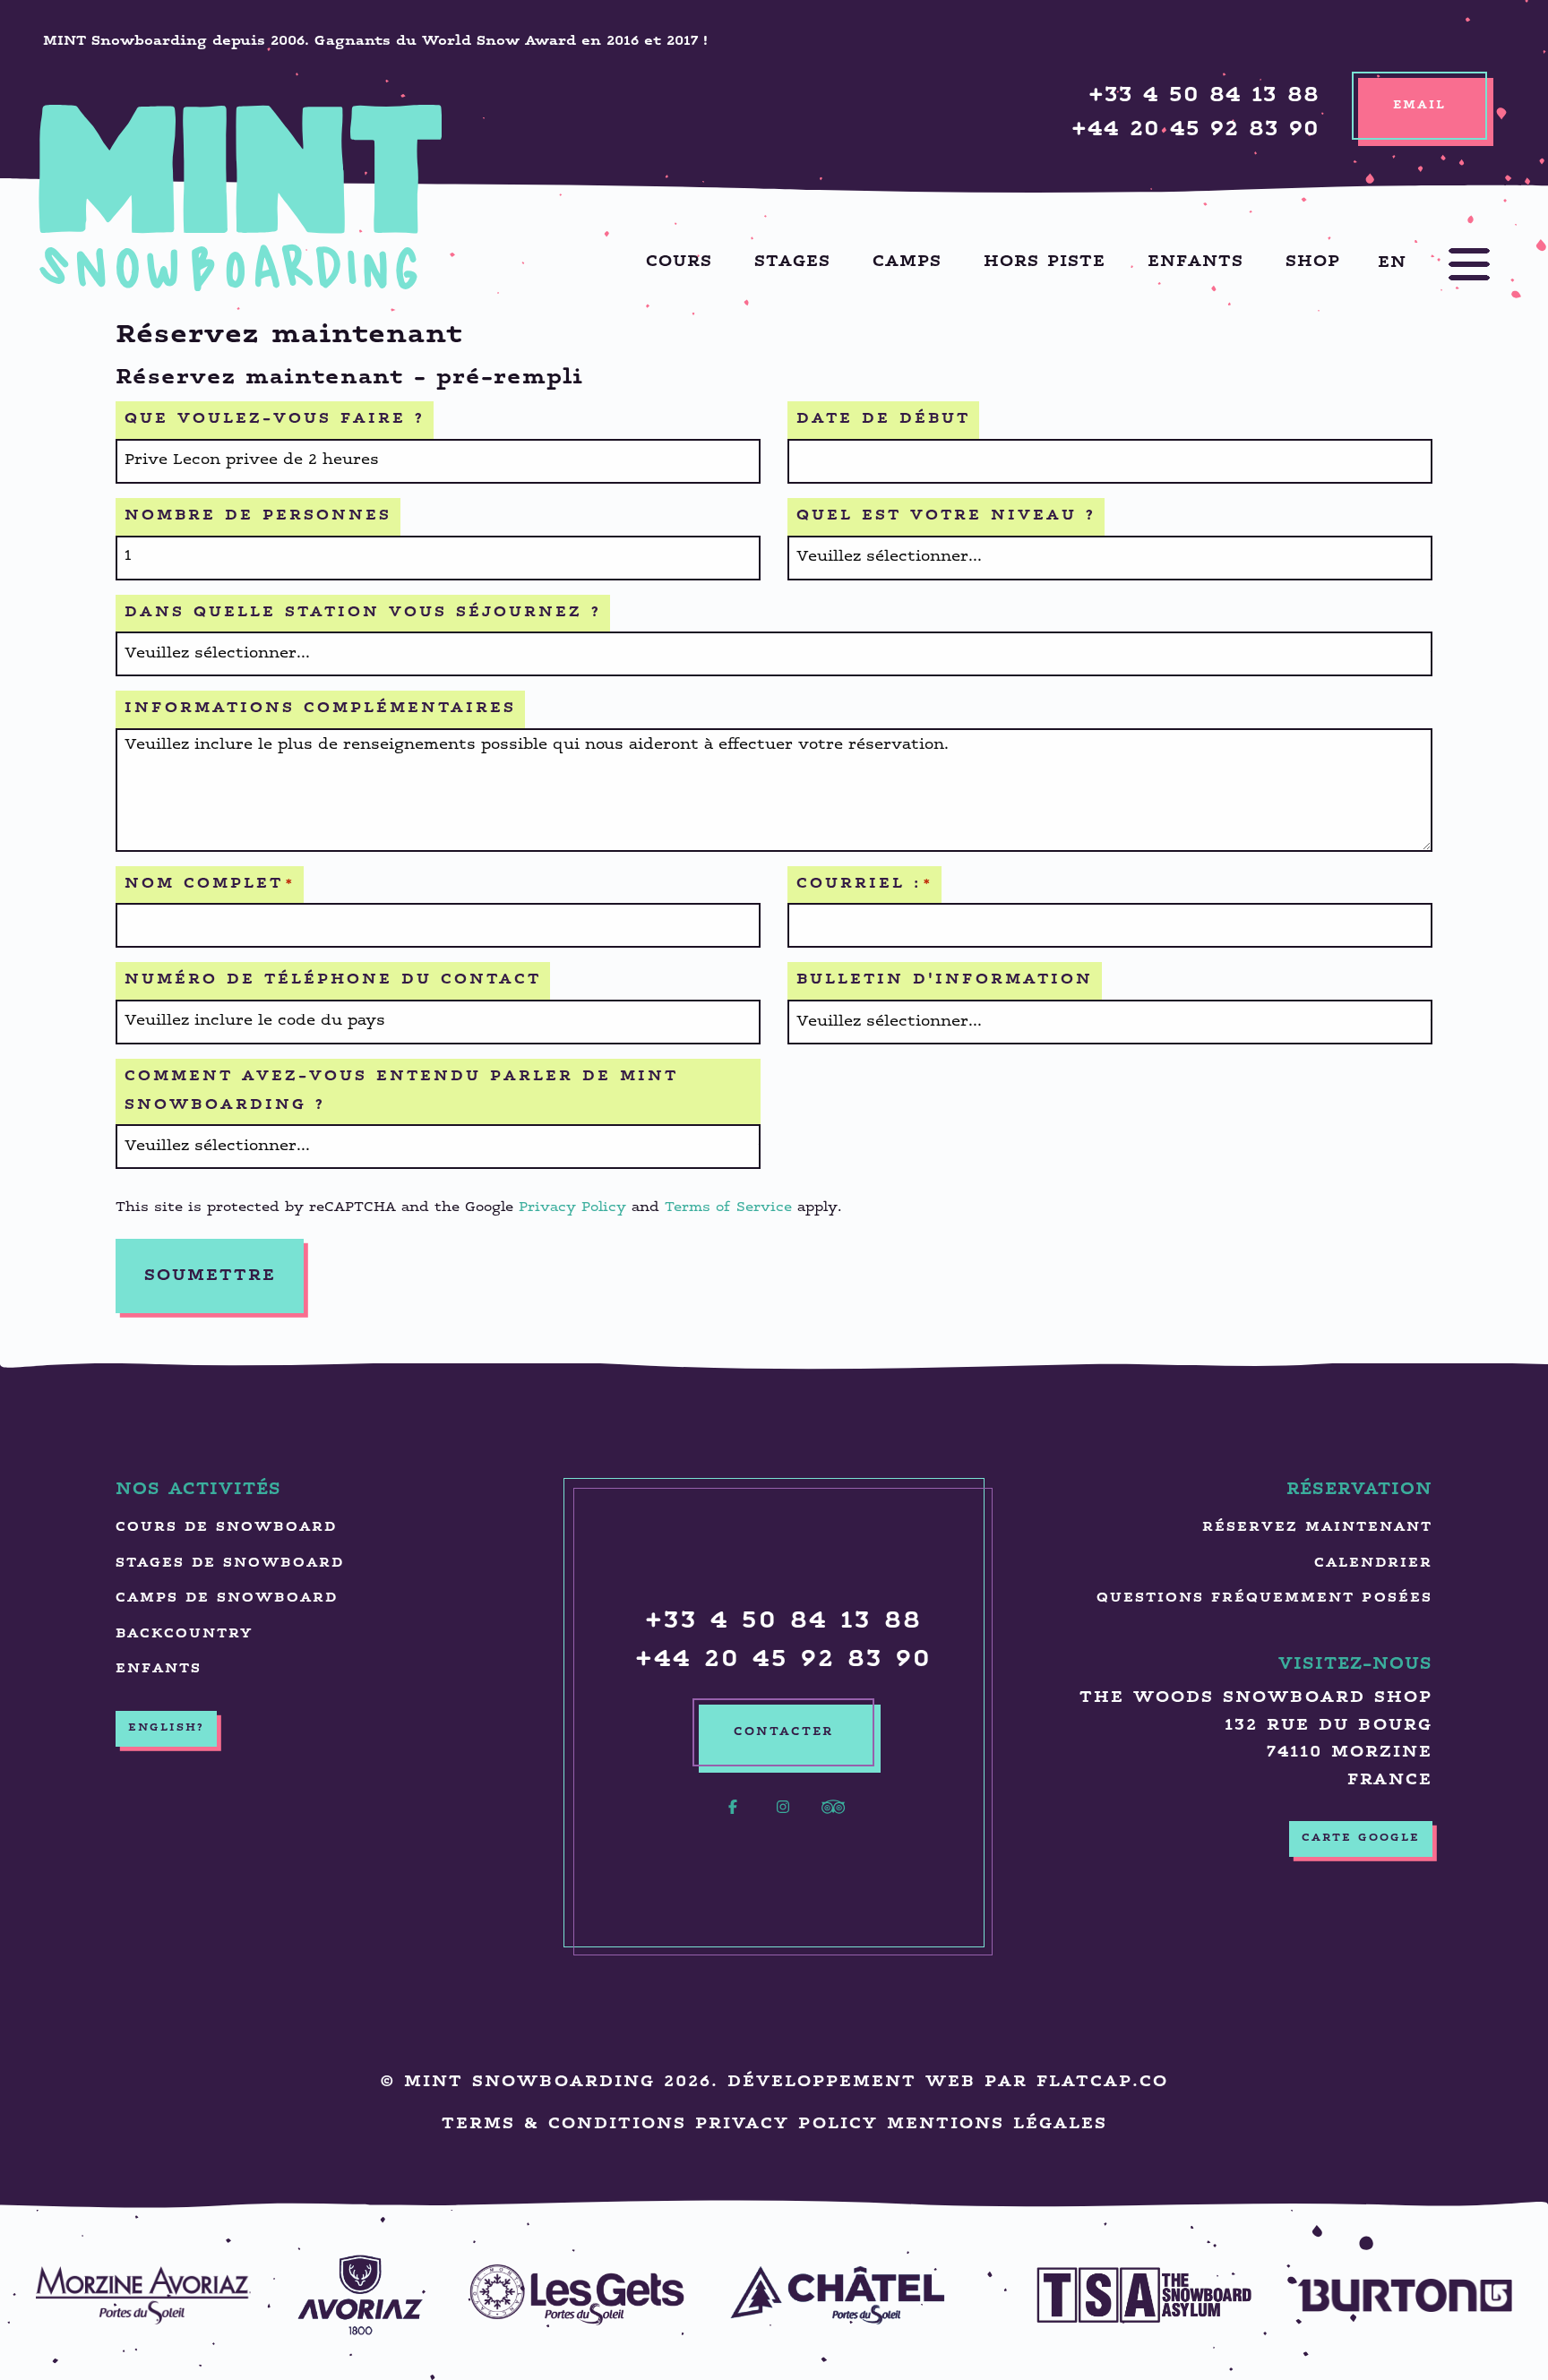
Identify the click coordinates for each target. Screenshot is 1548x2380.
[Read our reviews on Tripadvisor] (833, 1817)
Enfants (1195, 262)
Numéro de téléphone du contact (333, 980)
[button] (1451, 264)
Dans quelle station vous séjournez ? (363, 613)
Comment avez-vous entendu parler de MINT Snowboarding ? (401, 1091)
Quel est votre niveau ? (946, 516)
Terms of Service (728, 1208)
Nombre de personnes (258, 516)
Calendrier (1373, 1564)
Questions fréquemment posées (1264, 1598)
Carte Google (1361, 1838)
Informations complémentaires (320, 709)
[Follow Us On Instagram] (783, 1817)
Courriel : (864, 885)
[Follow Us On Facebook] (733, 1817)
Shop (1313, 262)
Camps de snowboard (227, 1598)
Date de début (883, 420)
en (1392, 262)
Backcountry (184, 1634)
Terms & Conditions (564, 2124)
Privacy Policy (572, 1208)
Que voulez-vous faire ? (275, 420)
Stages (792, 262)
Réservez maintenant (1317, 1528)
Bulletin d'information (945, 980)
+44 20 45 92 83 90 (1195, 130)
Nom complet (210, 885)
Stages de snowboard (230, 1564)
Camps (907, 262)
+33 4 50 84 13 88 (1204, 96)
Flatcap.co (1102, 2082)
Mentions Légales (997, 2124)
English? (166, 1728)
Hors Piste (1045, 262)
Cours (679, 262)
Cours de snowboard (226, 1528)
